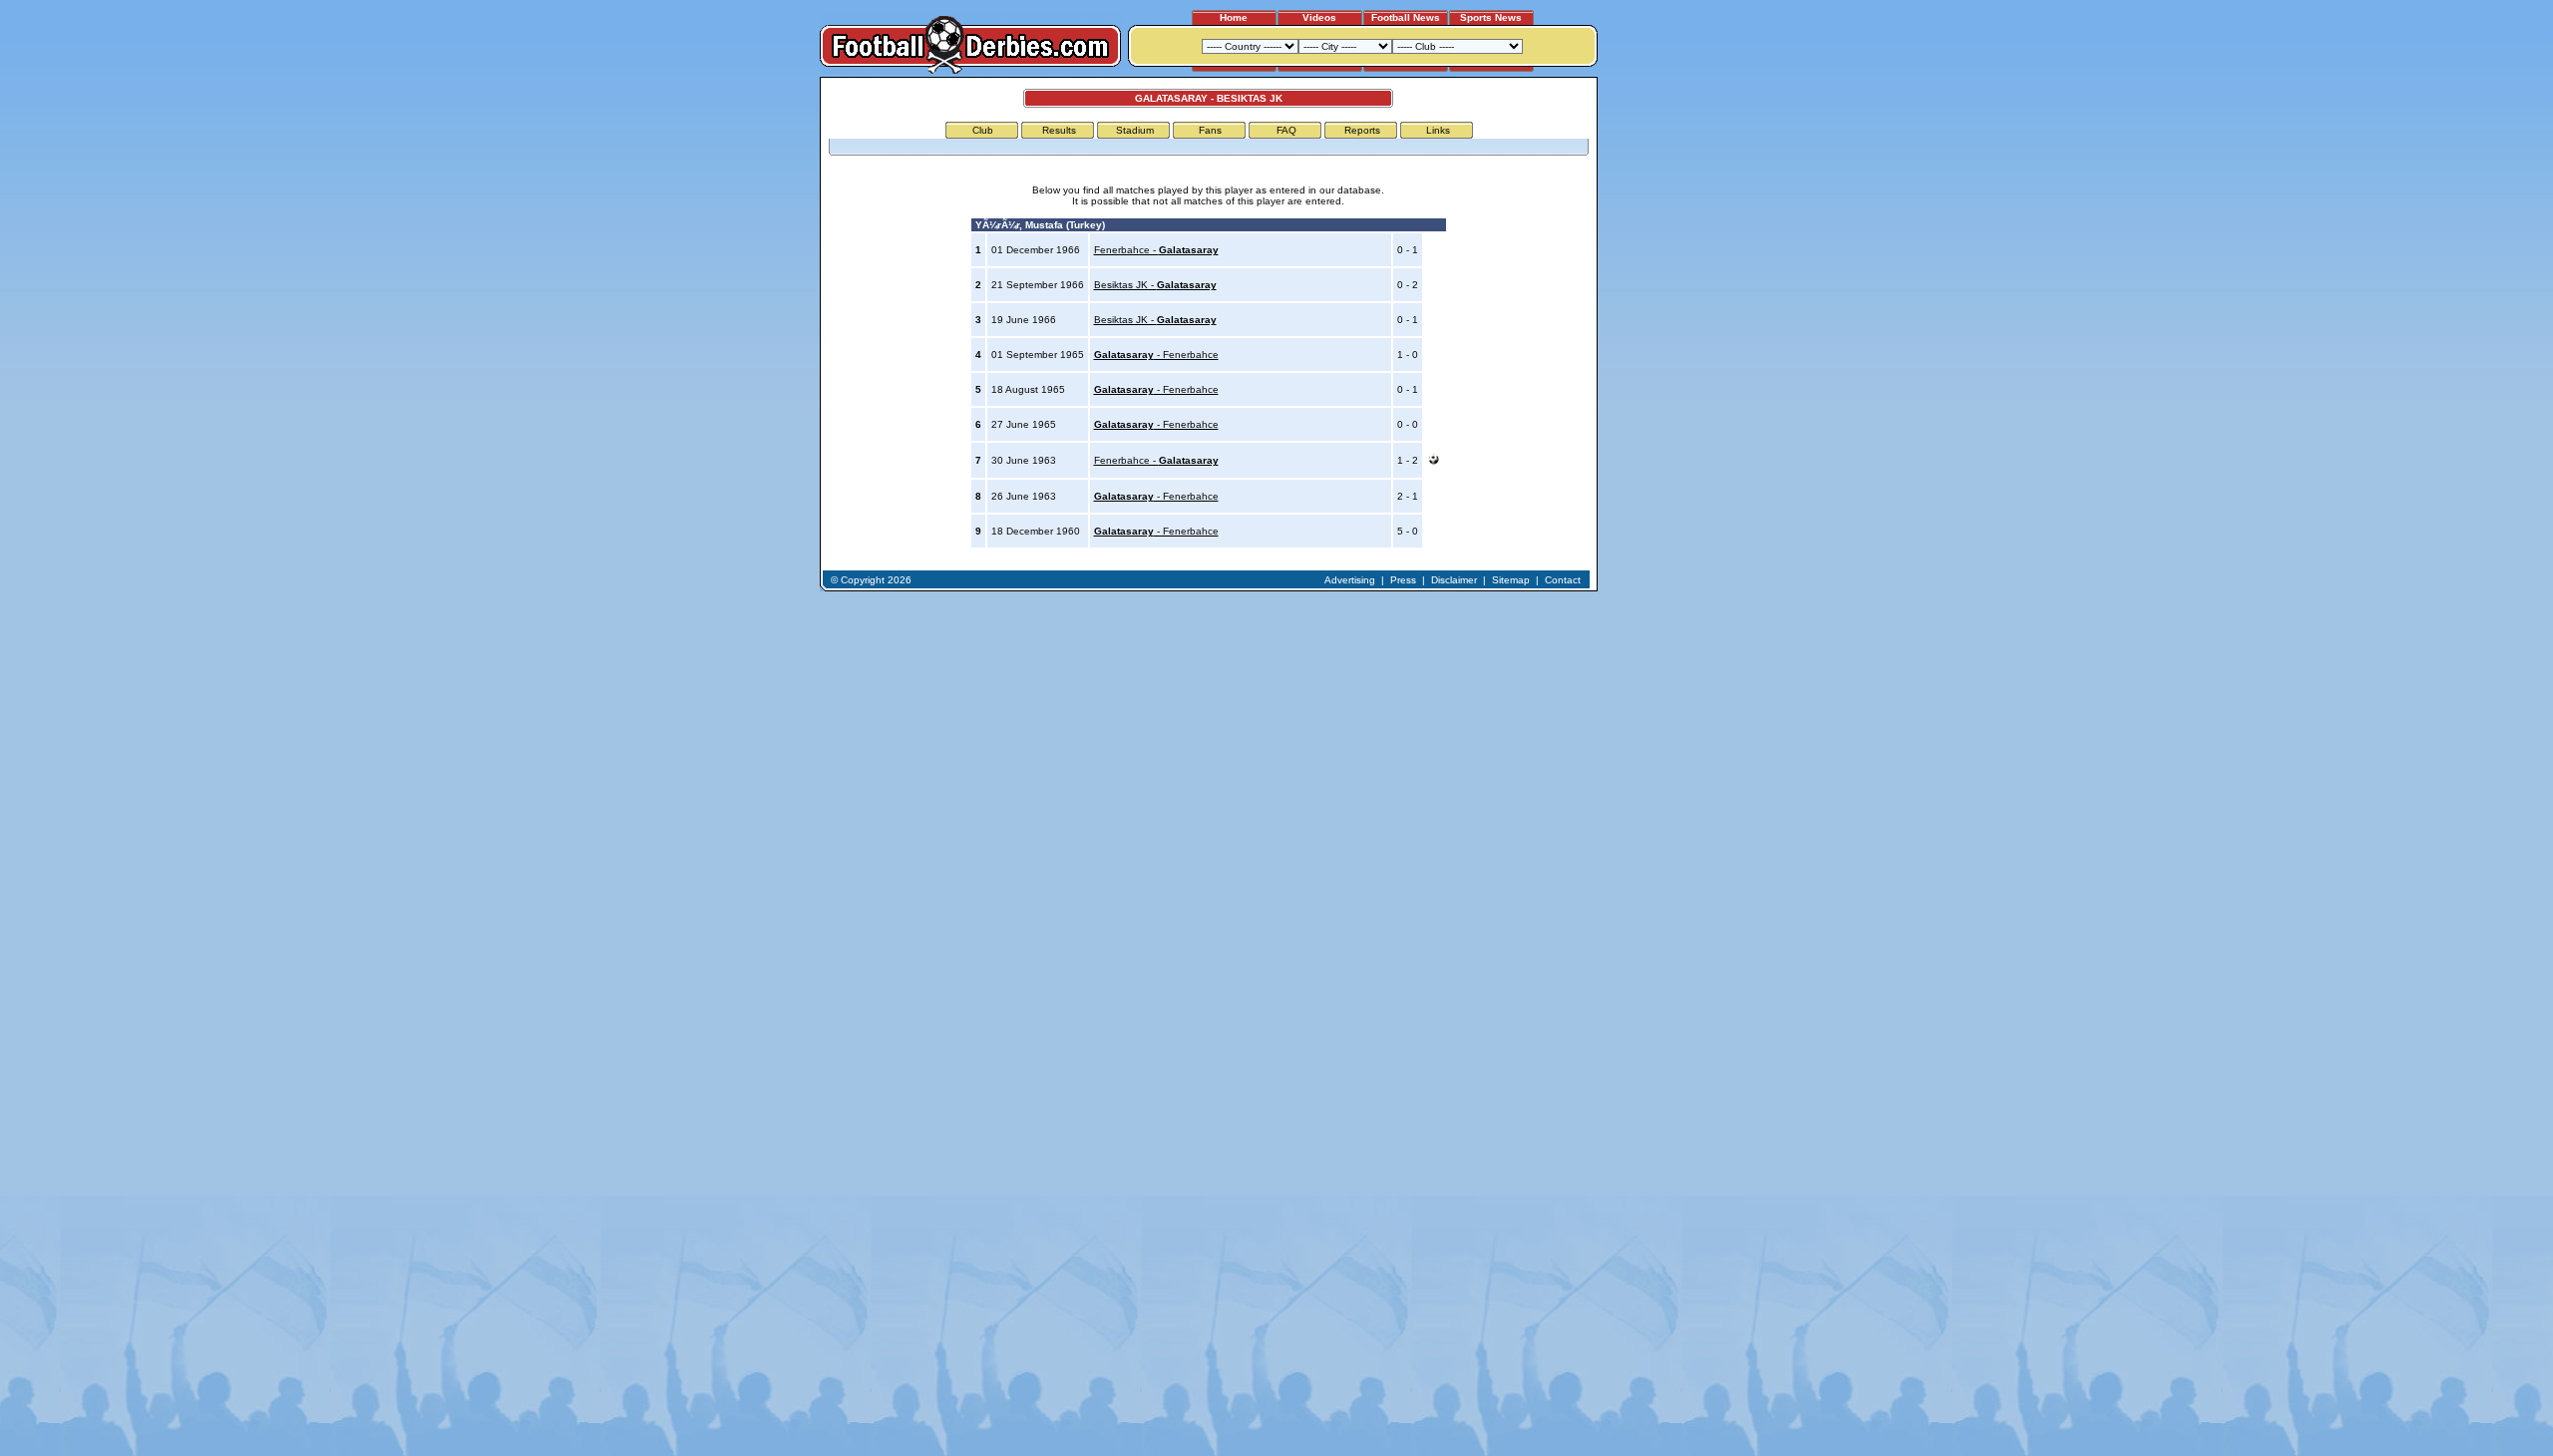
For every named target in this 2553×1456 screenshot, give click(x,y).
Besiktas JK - (1155, 285)
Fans (1210, 130)
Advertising (1350, 580)
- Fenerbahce (1156, 355)
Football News (1406, 17)
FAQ (1286, 130)
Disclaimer (1454, 580)
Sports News (1491, 17)
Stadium (1135, 130)
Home (1234, 17)
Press (1403, 580)
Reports (1362, 130)
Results (1059, 130)
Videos (1319, 17)
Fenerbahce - (1156, 250)
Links (1438, 130)
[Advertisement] (1673, 376)
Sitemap (1511, 580)
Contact (1563, 580)
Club (983, 130)
